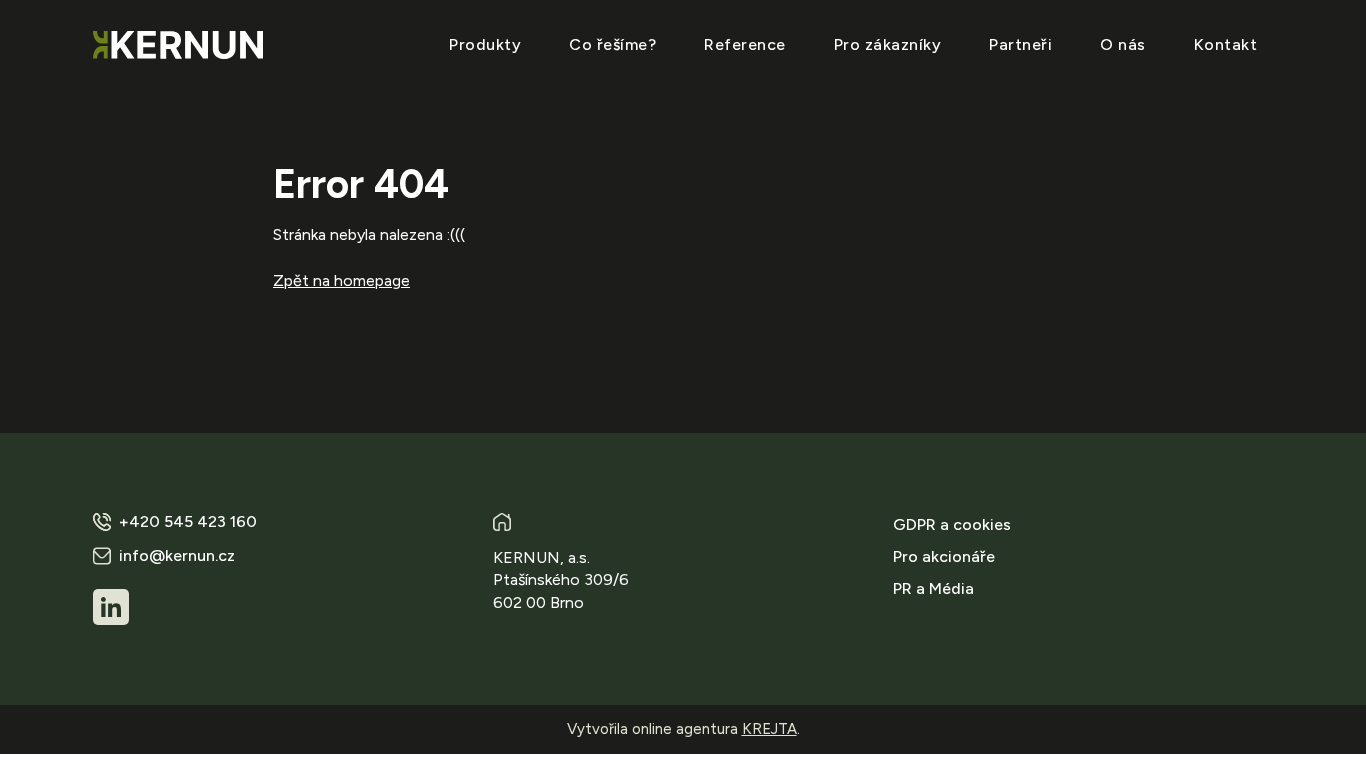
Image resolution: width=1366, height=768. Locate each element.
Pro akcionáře (944, 556)
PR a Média (933, 588)
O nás (1123, 44)
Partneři (1020, 44)
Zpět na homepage (341, 280)
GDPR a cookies (952, 524)
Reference (745, 44)
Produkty (485, 44)
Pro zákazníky (888, 44)
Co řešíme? (612, 44)
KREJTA (769, 729)
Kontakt (1226, 44)
